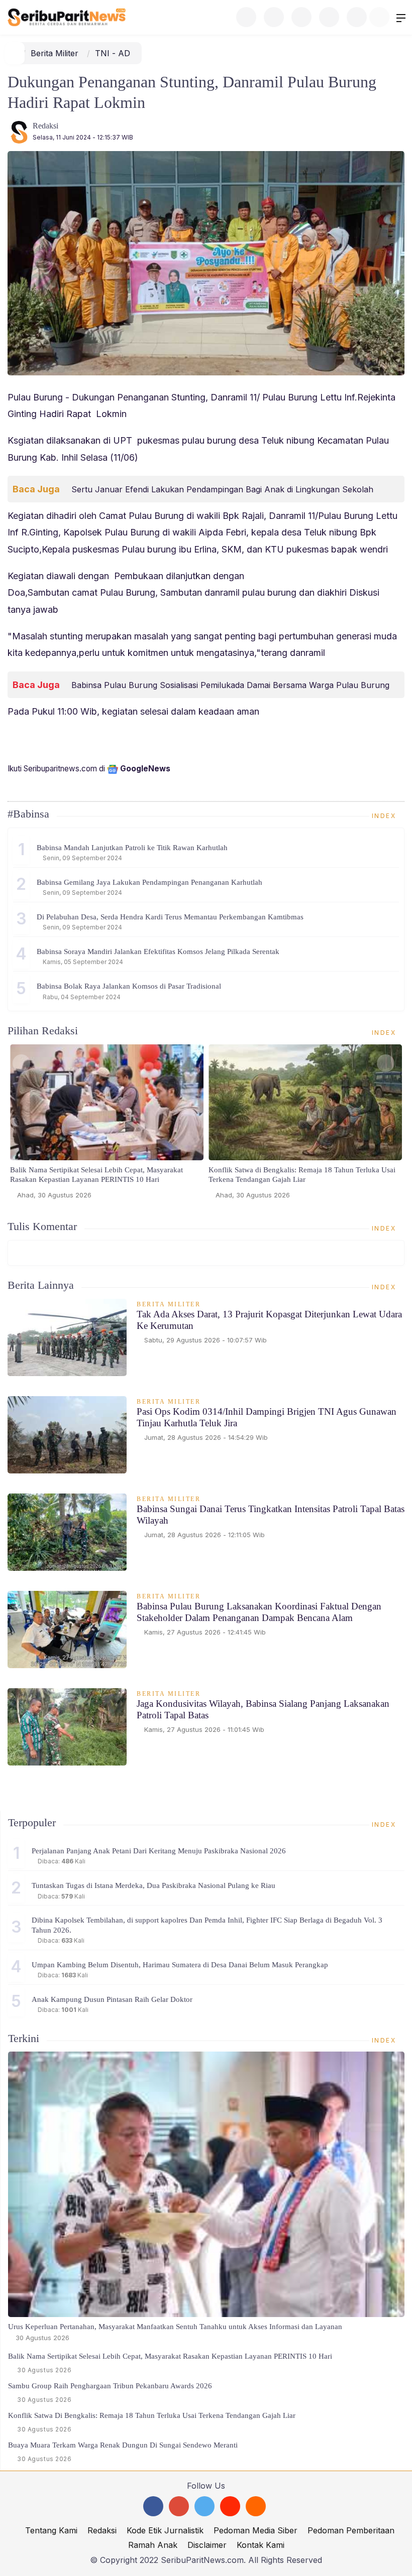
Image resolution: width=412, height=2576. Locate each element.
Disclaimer (207, 2545)
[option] (107, 1126)
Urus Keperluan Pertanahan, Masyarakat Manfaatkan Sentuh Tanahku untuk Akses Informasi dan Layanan (175, 2327)
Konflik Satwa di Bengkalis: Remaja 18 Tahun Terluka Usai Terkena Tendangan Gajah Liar (302, 1175)
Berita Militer (55, 53)
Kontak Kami (261, 2545)
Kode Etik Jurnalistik (165, 2530)
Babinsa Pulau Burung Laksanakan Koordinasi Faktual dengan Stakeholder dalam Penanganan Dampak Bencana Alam (259, 1612)
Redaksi (45, 126)
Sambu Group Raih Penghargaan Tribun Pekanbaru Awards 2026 (110, 2386)
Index (385, 816)
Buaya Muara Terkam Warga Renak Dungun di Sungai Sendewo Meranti (123, 2445)
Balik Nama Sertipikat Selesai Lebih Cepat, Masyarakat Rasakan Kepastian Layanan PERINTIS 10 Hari (96, 1175)
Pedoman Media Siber (255, 2530)
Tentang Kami (51, 2530)
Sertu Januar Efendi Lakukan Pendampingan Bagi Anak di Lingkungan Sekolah (222, 489)
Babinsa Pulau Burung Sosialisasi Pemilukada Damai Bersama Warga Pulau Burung (230, 685)
